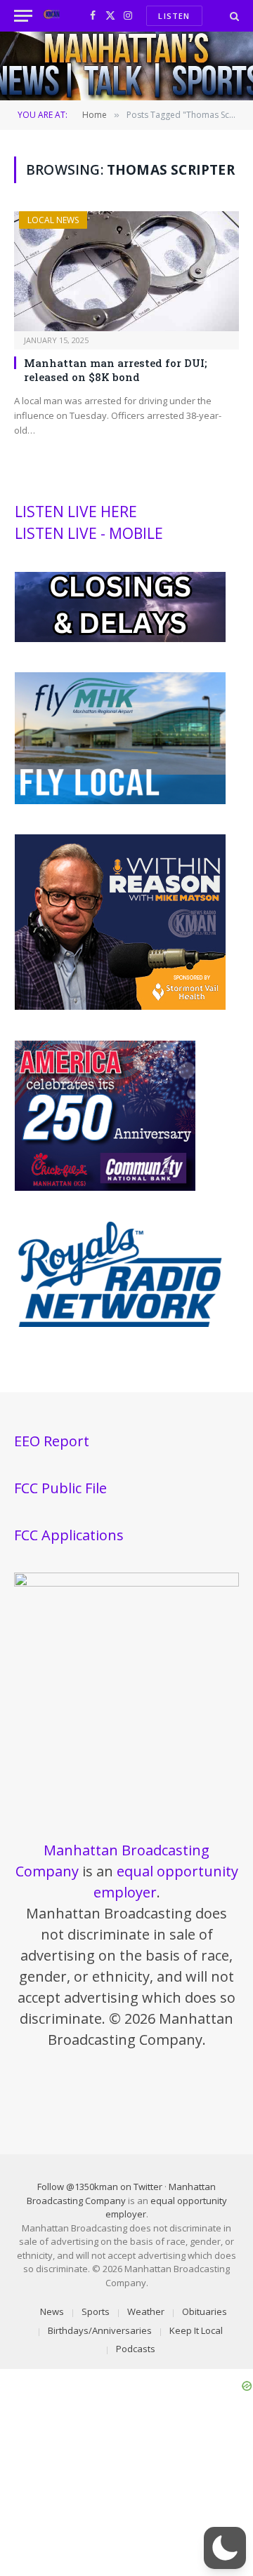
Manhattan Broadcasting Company (122, 2194)
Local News (53, 220)
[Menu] (23, 16)
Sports (96, 2311)
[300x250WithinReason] (120, 1006)
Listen (174, 16)
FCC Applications (69, 1535)
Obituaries (205, 2311)
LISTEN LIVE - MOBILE (89, 533)
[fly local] (120, 801)
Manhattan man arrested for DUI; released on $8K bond (115, 370)
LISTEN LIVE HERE (76, 512)
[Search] (233, 16)
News (52, 2311)
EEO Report (52, 1441)
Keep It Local (196, 2330)
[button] (225, 2548)
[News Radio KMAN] (52, 16)
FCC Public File (60, 1488)
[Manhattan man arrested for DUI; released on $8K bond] (126, 271)
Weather (146, 2311)
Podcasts (136, 2349)
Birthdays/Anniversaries (100, 2330)
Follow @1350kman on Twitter (100, 2187)
